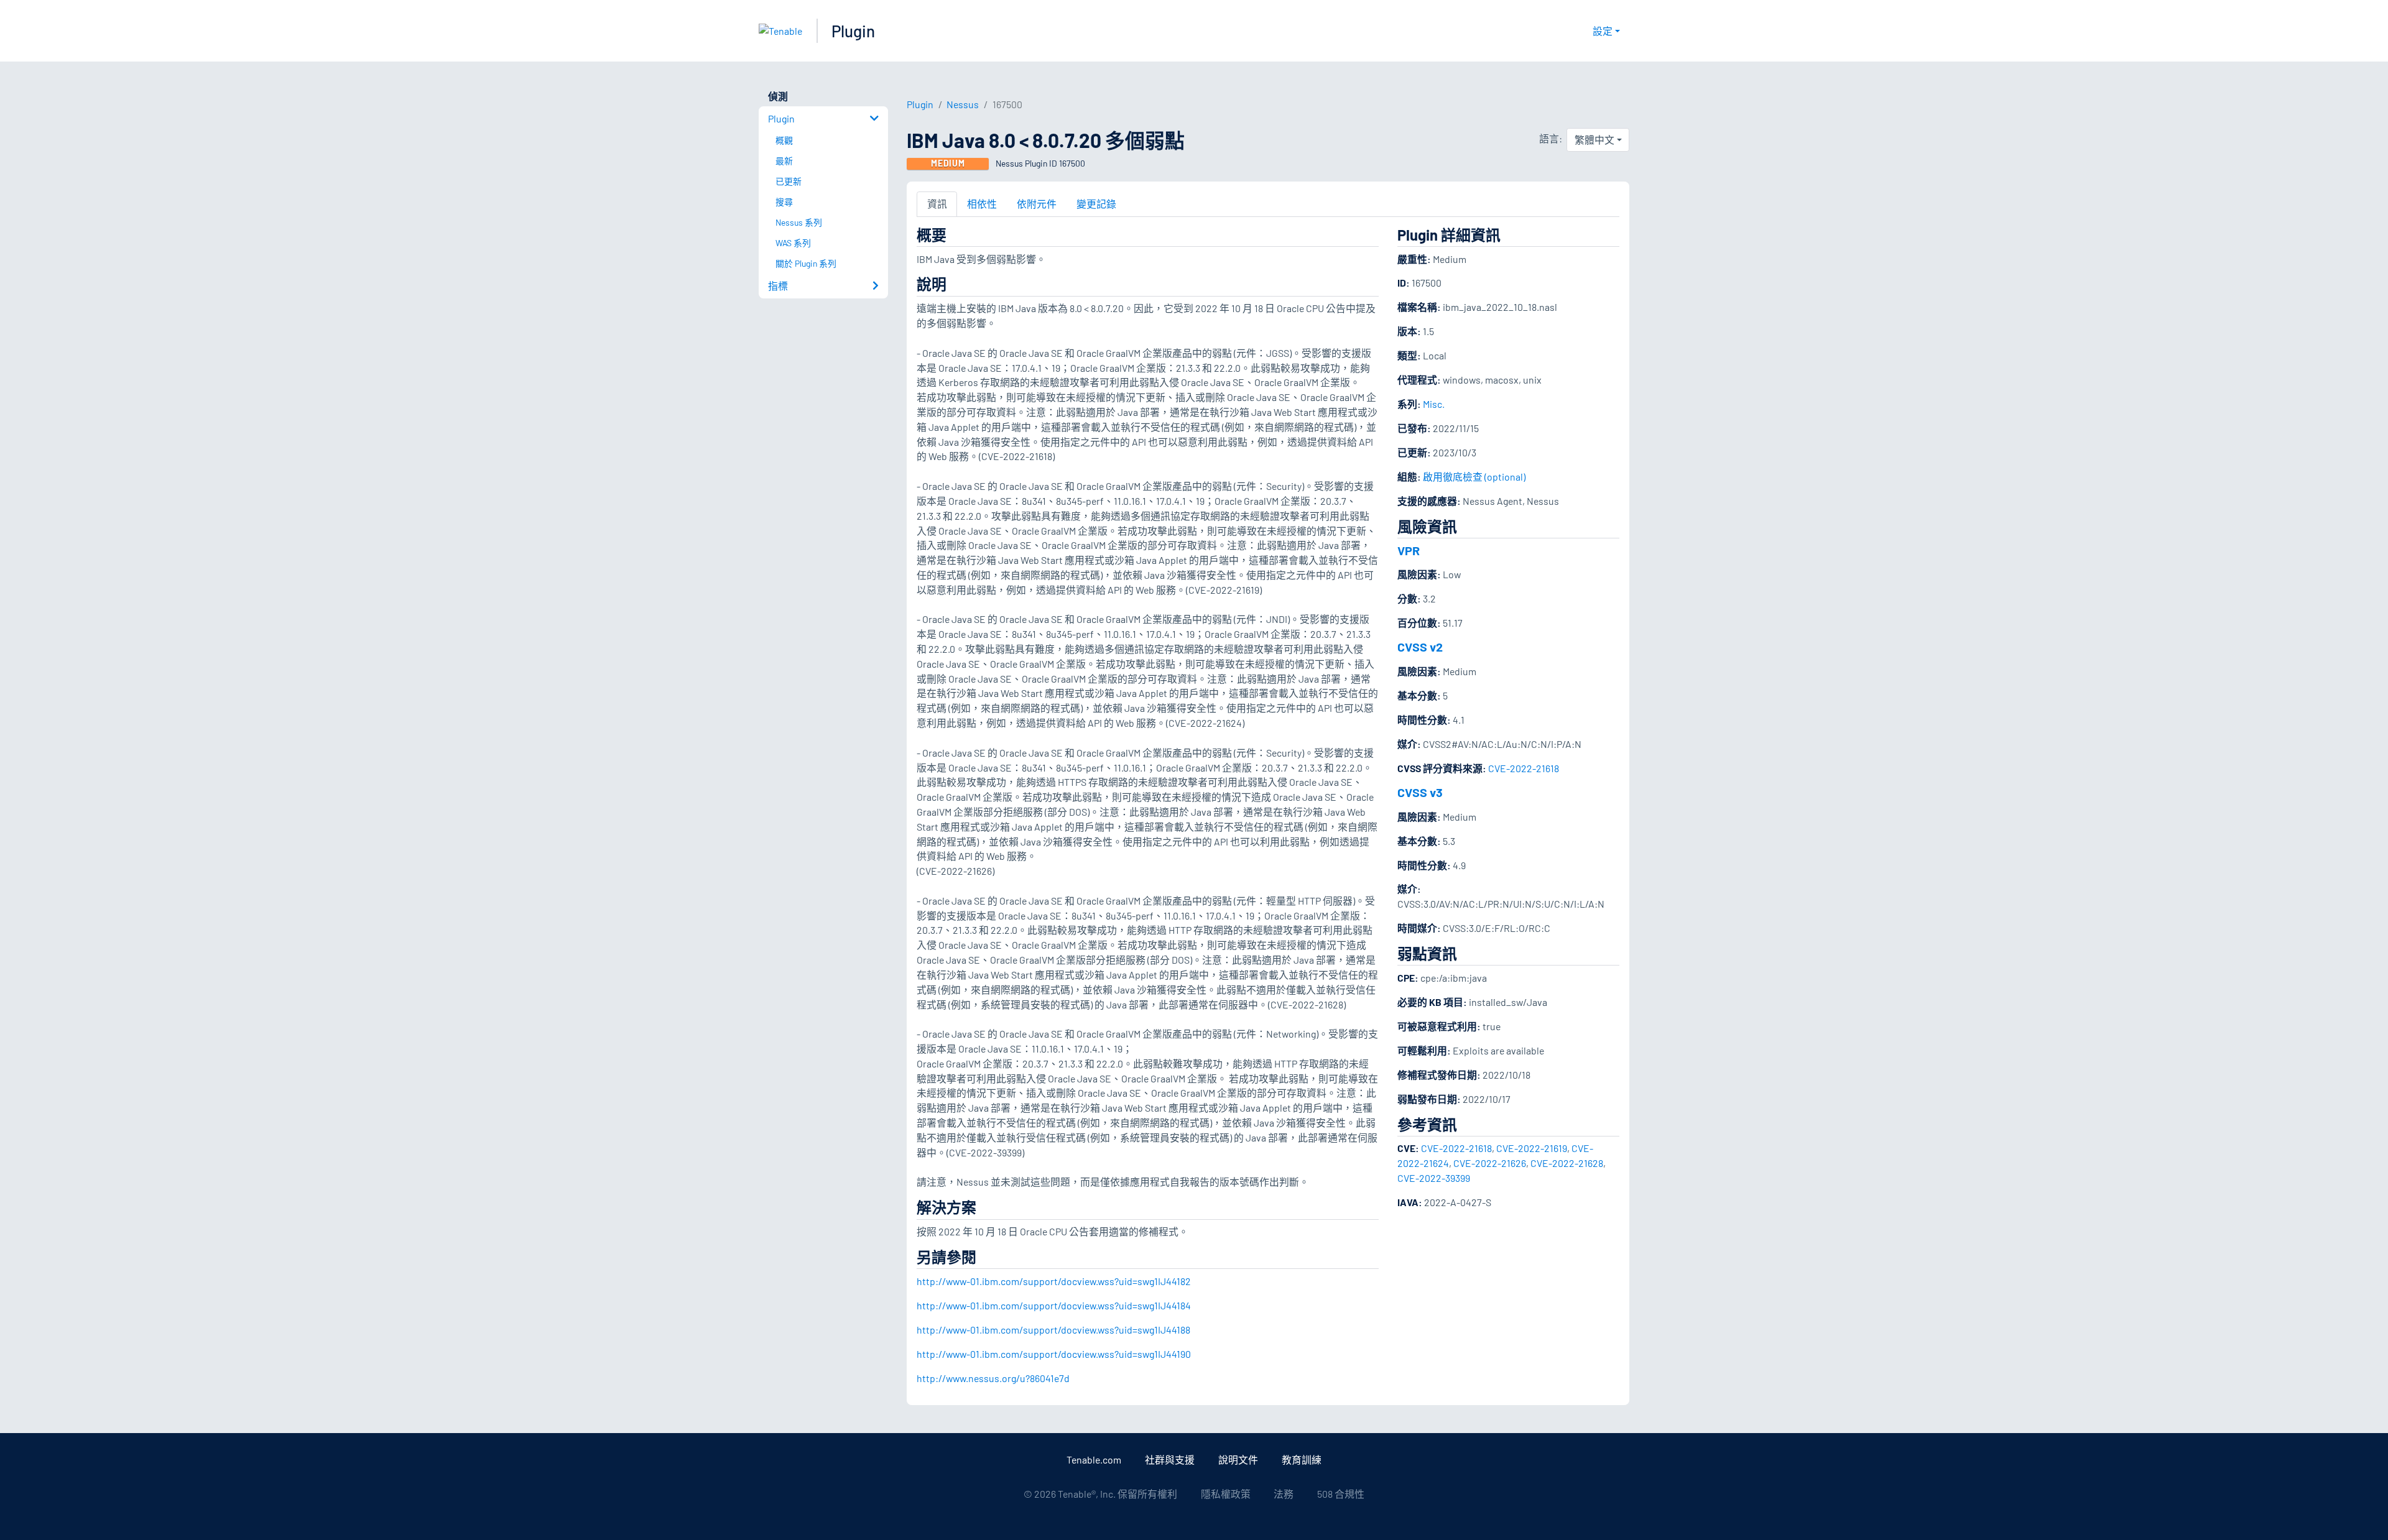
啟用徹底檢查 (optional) (1474, 477)
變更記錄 (1096, 204)
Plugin (853, 31)
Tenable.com (1094, 1459)
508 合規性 (1341, 1494)
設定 (1603, 31)
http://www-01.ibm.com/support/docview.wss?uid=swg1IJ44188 (1053, 1330)
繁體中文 (1594, 140)
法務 (1284, 1494)
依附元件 (1037, 204)
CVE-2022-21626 (1490, 1163)
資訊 (937, 204)
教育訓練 (1302, 1459)
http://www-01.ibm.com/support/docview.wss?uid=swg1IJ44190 (1054, 1354)
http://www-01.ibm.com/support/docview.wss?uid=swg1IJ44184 (1054, 1305)
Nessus (963, 104)
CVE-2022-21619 (1532, 1148)
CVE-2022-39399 (1434, 1178)
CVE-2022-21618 (1524, 768)
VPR (1409, 550)
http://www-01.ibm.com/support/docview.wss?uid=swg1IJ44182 (1054, 1281)
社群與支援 (1170, 1459)
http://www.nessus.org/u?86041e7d (993, 1378)
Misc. (1434, 404)
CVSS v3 (1420, 792)
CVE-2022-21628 (1567, 1163)
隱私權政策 (1226, 1494)
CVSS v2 (1420, 647)
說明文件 (1238, 1459)
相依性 (982, 204)
